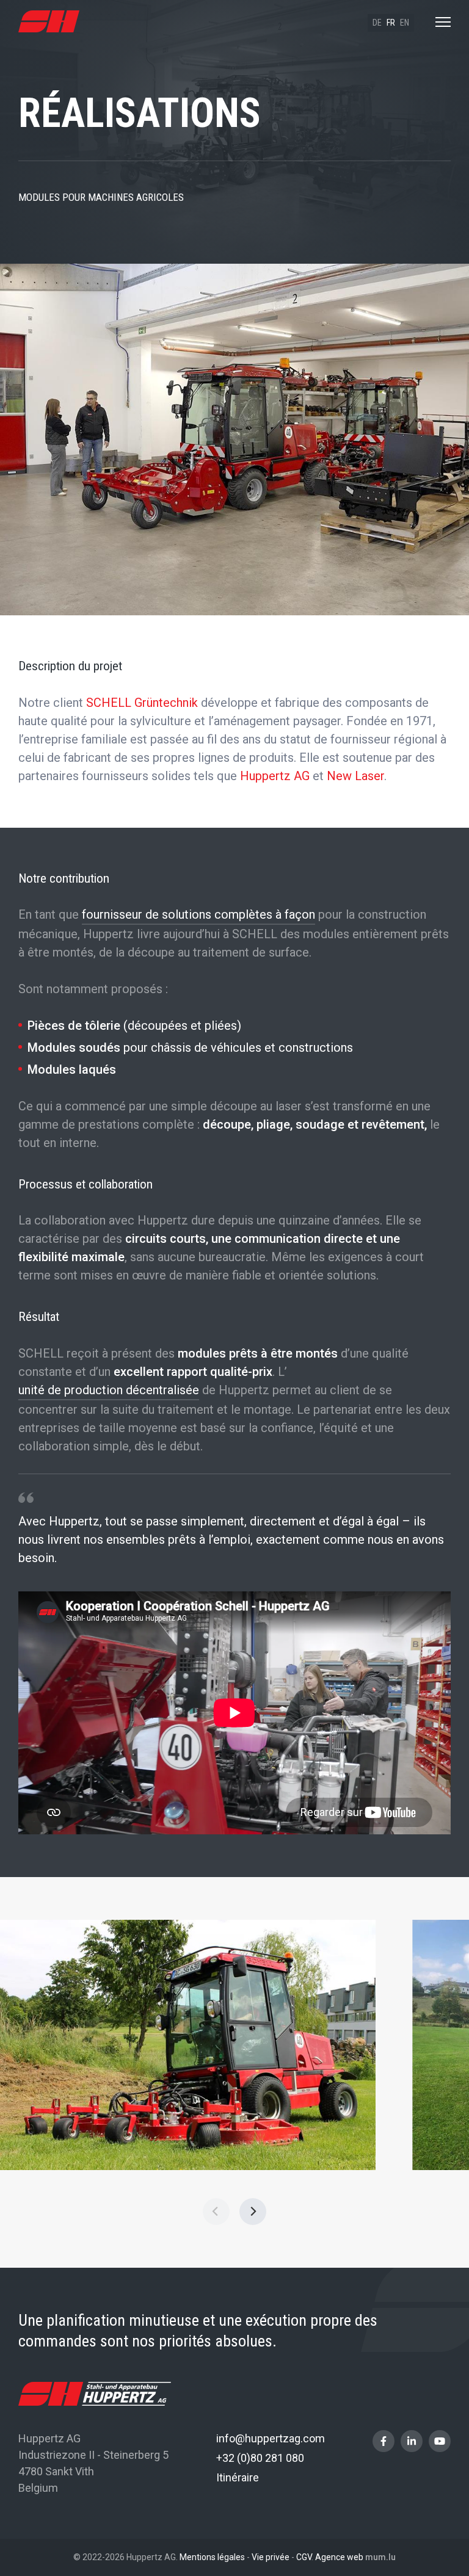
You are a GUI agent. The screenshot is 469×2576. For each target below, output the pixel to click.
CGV (304, 2557)
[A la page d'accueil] (49, 22)
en (405, 23)
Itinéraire (238, 2477)
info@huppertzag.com (271, 2438)
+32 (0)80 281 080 (260, 2458)
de (377, 23)
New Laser (355, 776)
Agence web (339, 2557)
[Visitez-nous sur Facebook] (384, 2441)
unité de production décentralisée (109, 1390)
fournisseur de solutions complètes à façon (198, 914)
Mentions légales (212, 2557)
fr (391, 23)
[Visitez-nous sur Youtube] (440, 2441)
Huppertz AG (275, 776)
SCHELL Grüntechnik (142, 703)
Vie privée (271, 2557)
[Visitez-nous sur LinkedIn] (412, 2441)
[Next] (253, 2212)
